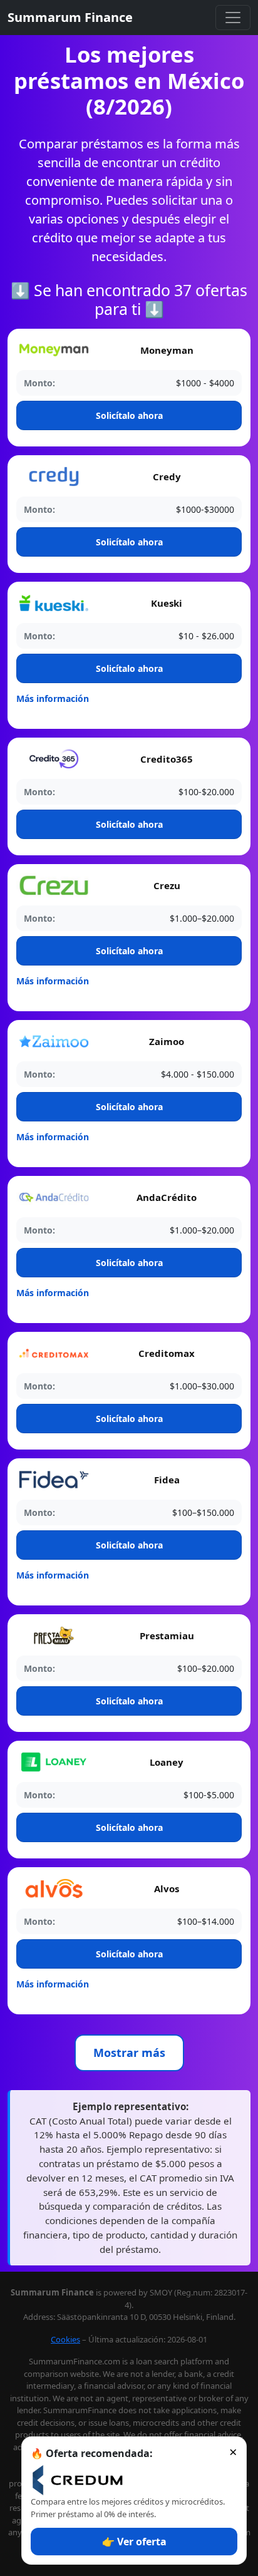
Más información (53, 698)
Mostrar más (129, 2053)
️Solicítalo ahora (129, 415)
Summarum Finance (70, 17)
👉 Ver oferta (134, 2542)
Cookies (65, 2339)
